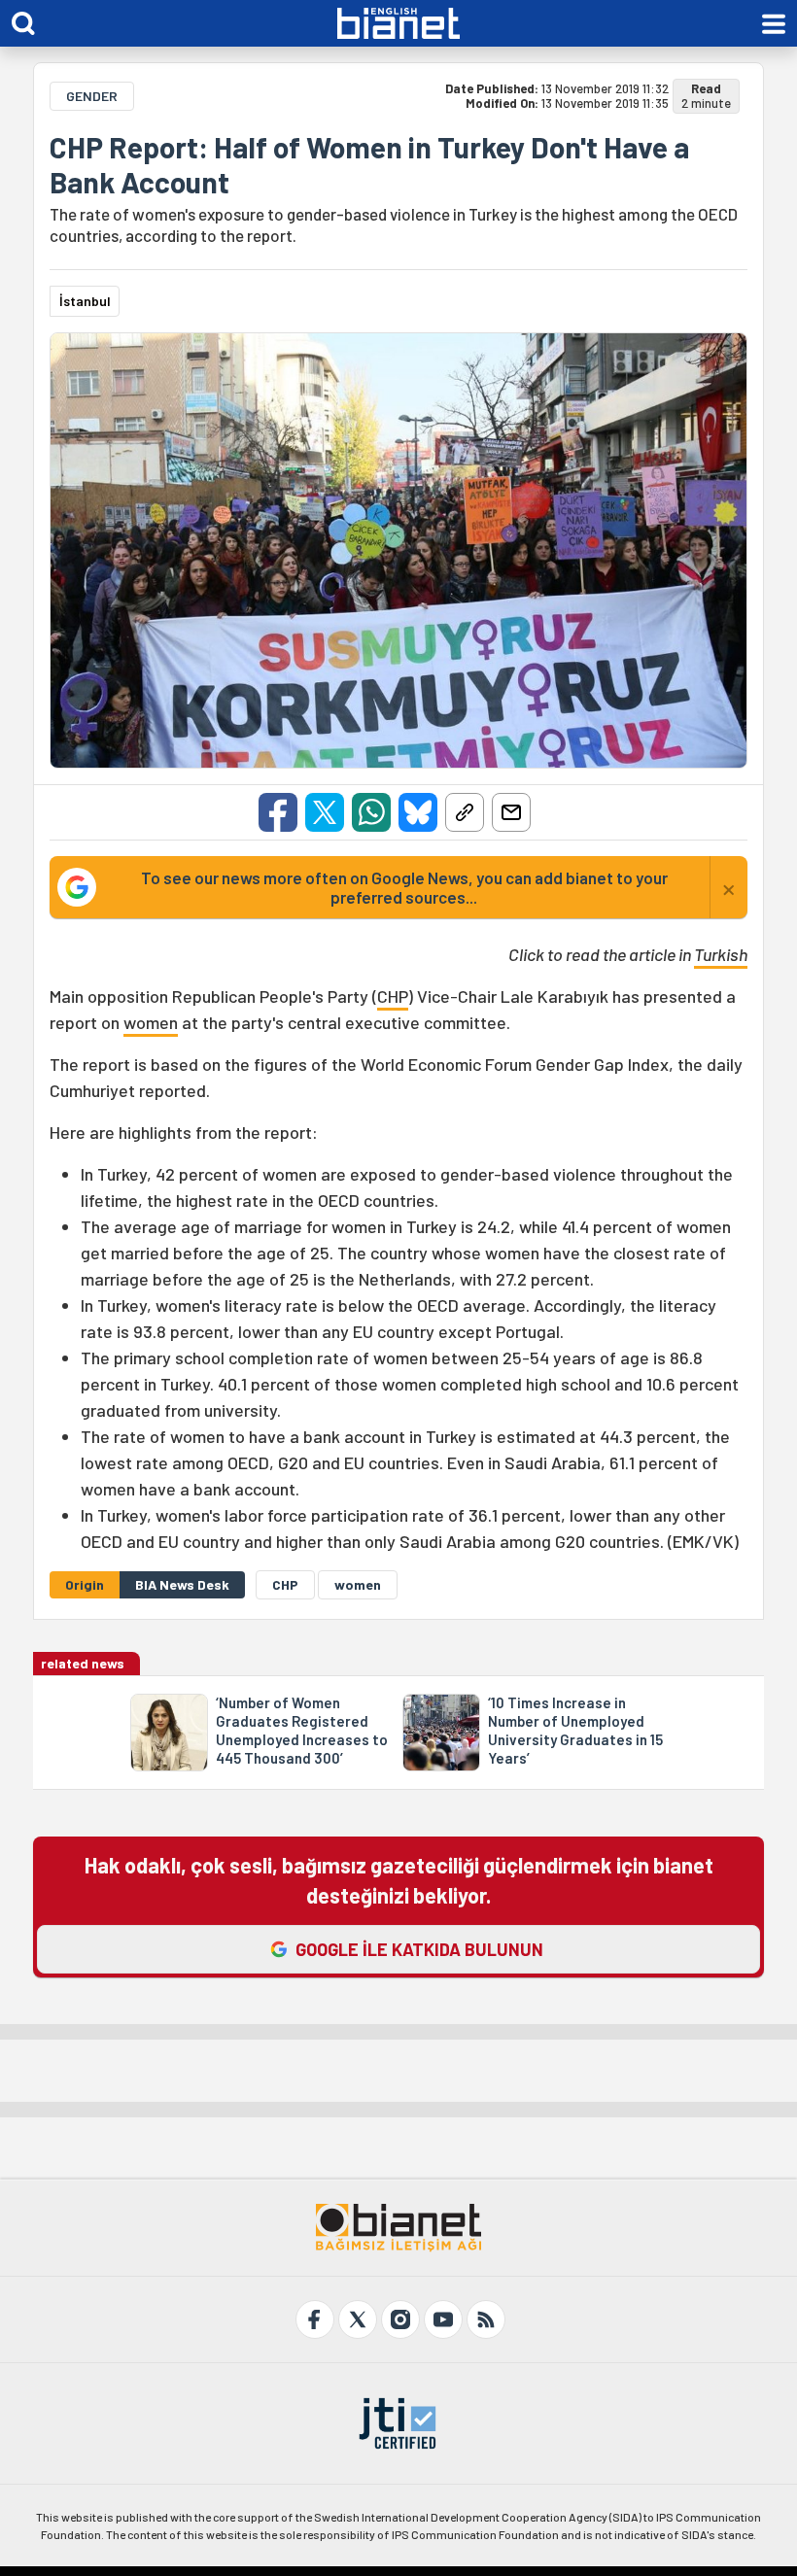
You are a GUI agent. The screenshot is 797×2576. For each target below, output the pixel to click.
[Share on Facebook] (278, 812)
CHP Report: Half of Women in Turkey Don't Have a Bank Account (369, 164)
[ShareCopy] (465, 812)
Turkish (721, 954)
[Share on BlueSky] (418, 812)
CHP (393, 996)
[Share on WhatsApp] (371, 812)
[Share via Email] (511, 812)
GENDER (92, 96)
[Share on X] (325, 812)
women (151, 1022)
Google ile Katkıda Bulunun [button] (419, 1949)
